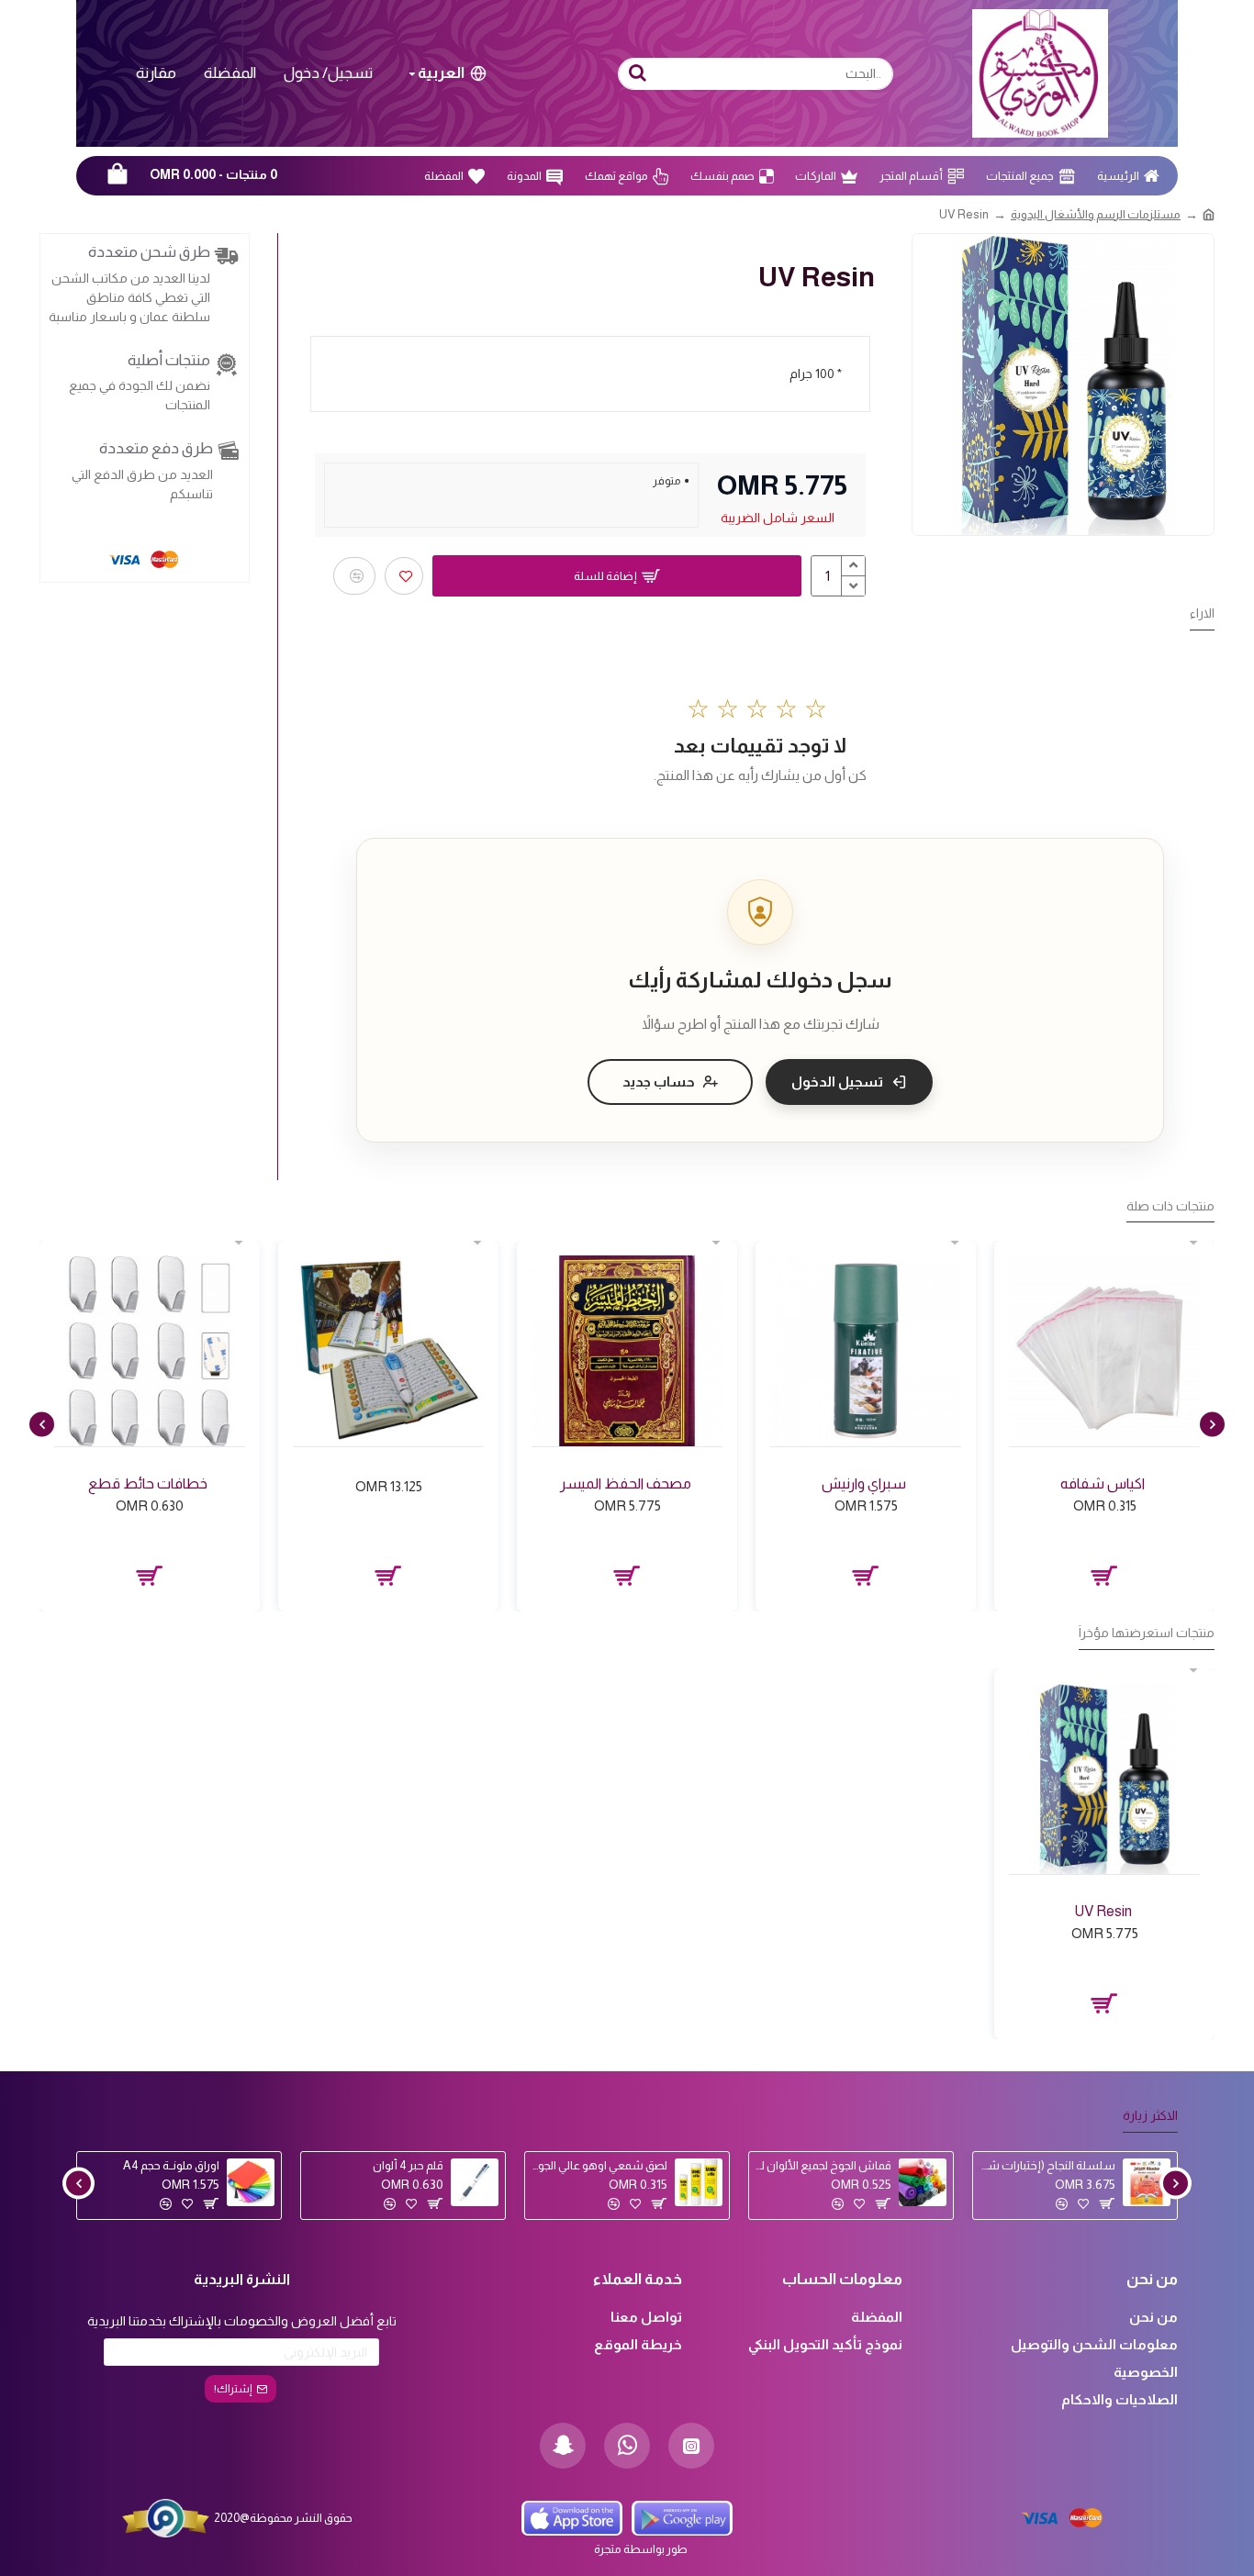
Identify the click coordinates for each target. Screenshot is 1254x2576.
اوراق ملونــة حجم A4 (171, 2165)
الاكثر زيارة (1150, 2115)
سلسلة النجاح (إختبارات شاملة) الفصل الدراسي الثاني (1047, 2165)
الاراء (1202, 613)
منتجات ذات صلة (1170, 1206)
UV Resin (1103, 1911)
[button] (1212, 1424)
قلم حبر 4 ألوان (408, 2165)
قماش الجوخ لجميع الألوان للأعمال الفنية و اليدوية (823, 2165)
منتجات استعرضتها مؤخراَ (1147, 1633)
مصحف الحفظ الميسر (626, 1483)
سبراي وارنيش (864, 1483)
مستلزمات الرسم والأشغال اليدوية (1096, 214)
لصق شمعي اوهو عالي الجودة (599, 2165)
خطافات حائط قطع (148, 1483)
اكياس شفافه (1103, 1483)
